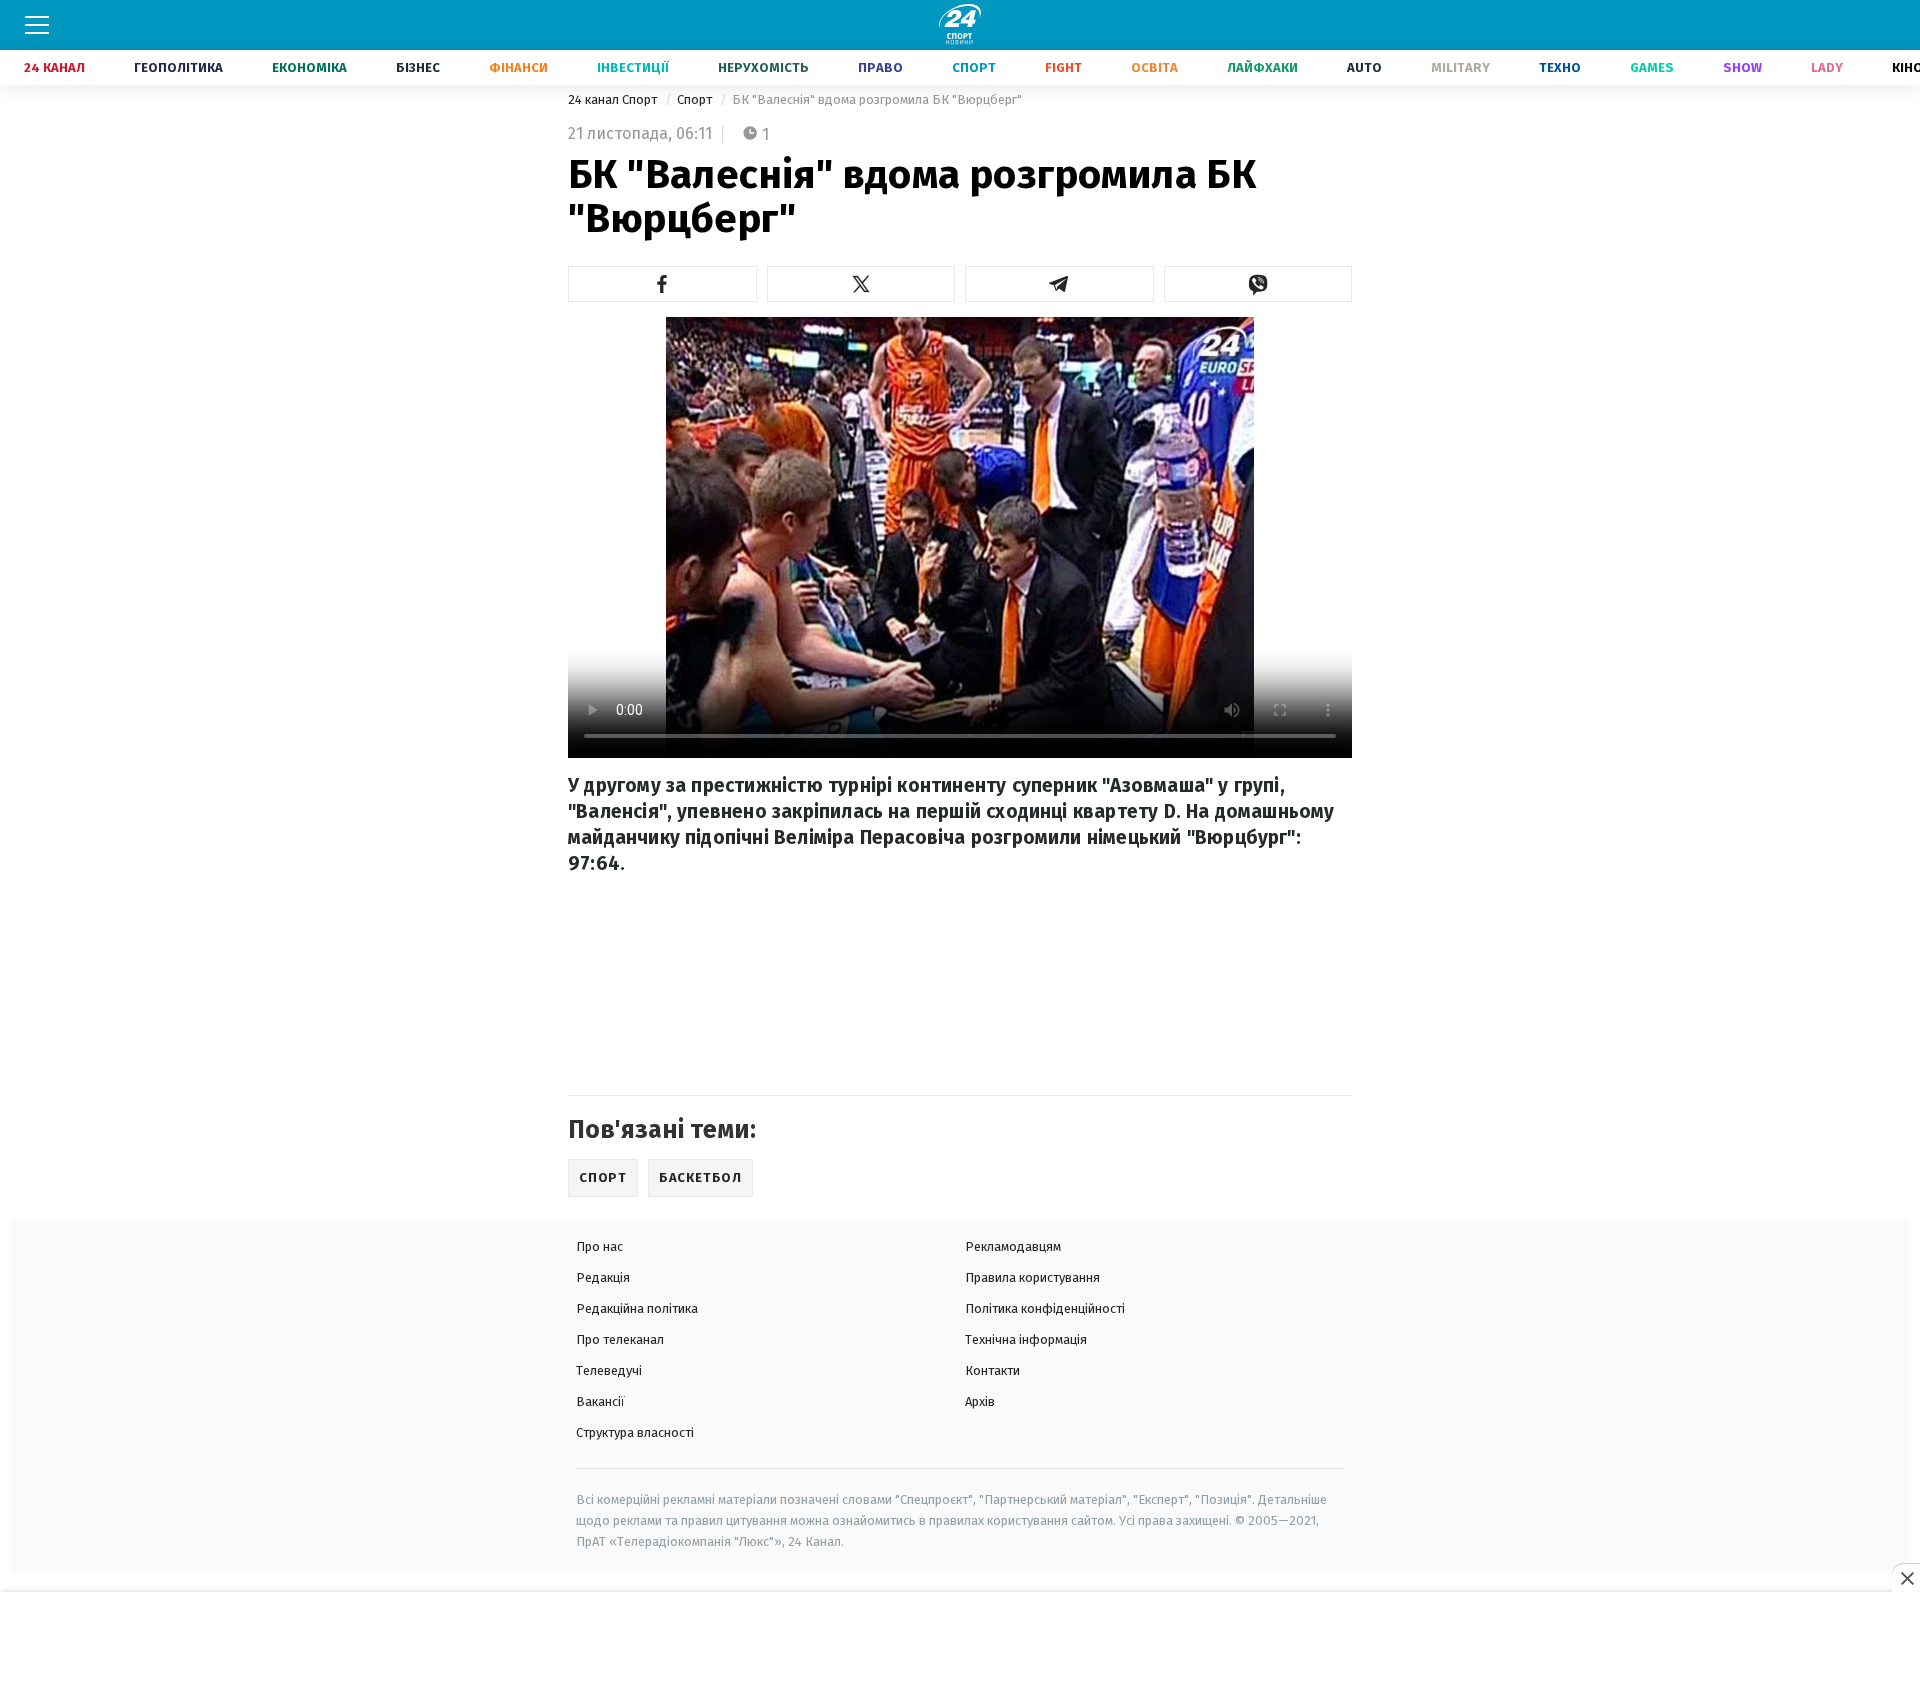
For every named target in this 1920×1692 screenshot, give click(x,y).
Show (1742, 67)
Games (1652, 67)
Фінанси (518, 67)
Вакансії (600, 1401)
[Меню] (37, 25)
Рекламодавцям (1013, 1246)
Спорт (974, 67)
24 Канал (54, 67)
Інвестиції (633, 67)
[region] (960, 1643)
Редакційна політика (637, 1308)
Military (1460, 67)
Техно (1560, 67)
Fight (1063, 67)
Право (880, 67)
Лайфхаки (1262, 67)
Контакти (992, 1370)
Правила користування (1032, 1277)
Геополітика (178, 67)
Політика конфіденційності (1045, 1308)
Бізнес (418, 67)
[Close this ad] (1906, 1578)
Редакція (603, 1277)
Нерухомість (763, 67)
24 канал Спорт (614, 99)
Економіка (309, 67)
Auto (1364, 67)
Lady (1827, 67)
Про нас (599, 1246)
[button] (662, 284)
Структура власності (635, 1432)
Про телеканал (620, 1339)
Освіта (1154, 67)
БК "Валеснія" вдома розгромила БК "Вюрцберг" (877, 99)
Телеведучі (609, 1370)
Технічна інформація (1026, 1339)
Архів (980, 1401)
